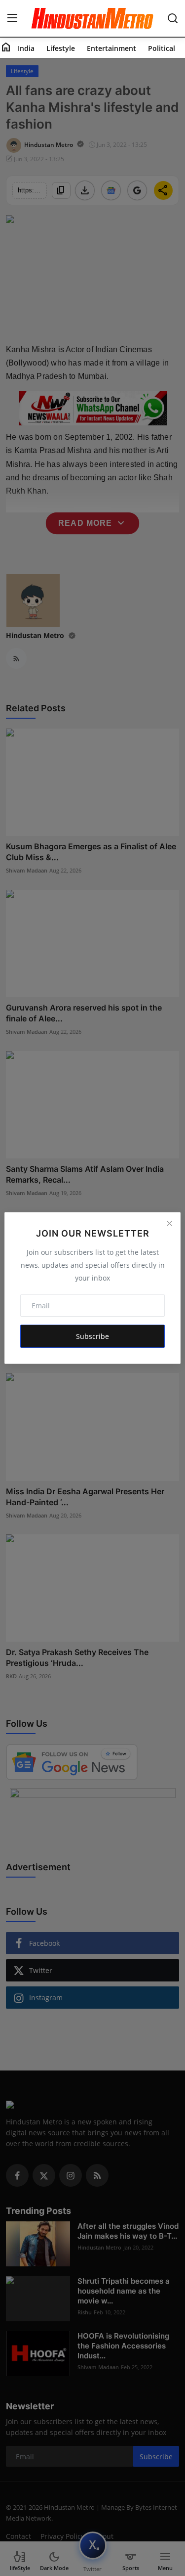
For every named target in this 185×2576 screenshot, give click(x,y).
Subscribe (92, 1336)
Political (162, 48)
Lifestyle (61, 48)
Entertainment (111, 48)
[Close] (169, 1224)
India (26, 48)
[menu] (12, 18)
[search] (173, 18)
